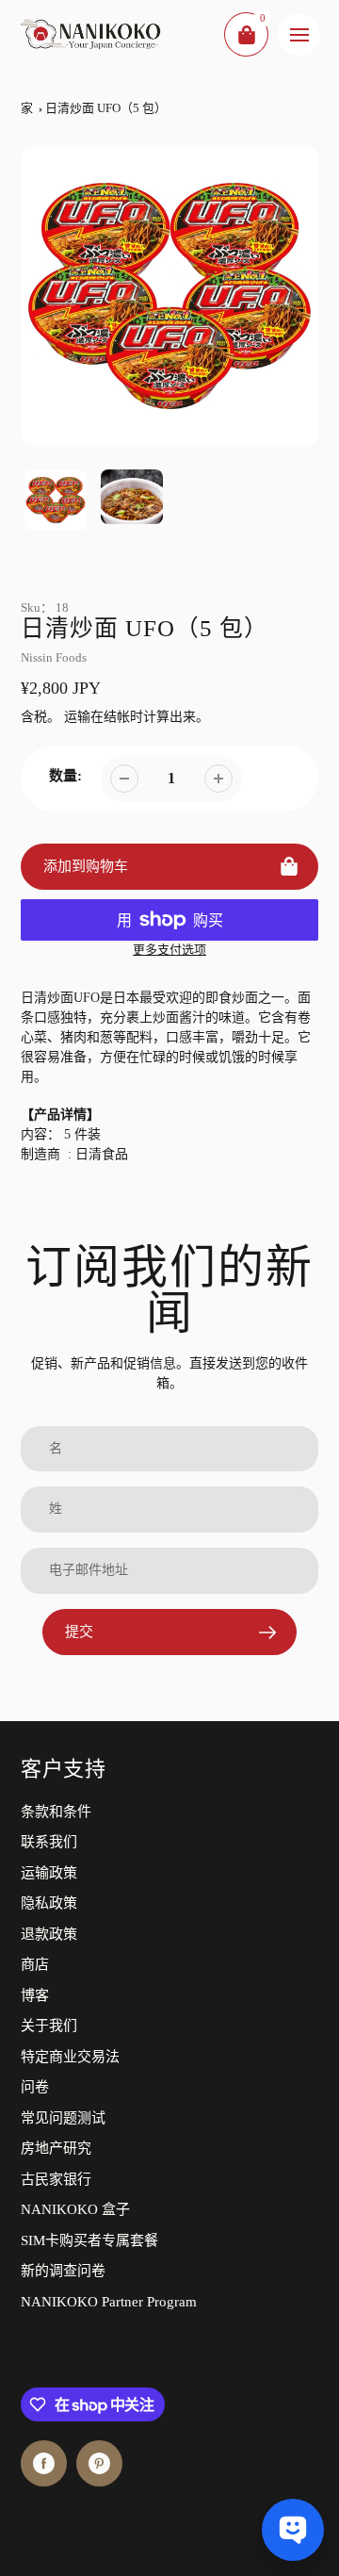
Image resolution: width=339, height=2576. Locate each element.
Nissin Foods (54, 657)
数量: (65, 776)
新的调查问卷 (63, 2271)
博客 (35, 1995)
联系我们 (49, 1842)
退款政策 (49, 1934)
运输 (77, 717)
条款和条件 (56, 1812)
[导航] (299, 34)
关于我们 (49, 2026)
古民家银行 (56, 2179)
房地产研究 (56, 2148)
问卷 (35, 2087)
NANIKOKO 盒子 (75, 2209)
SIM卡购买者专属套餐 (89, 2240)
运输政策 (49, 1873)
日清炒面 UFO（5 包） (106, 108)
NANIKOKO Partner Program (109, 2302)
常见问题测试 (63, 2118)
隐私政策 (49, 1903)
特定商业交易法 (70, 2057)
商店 (35, 1964)
